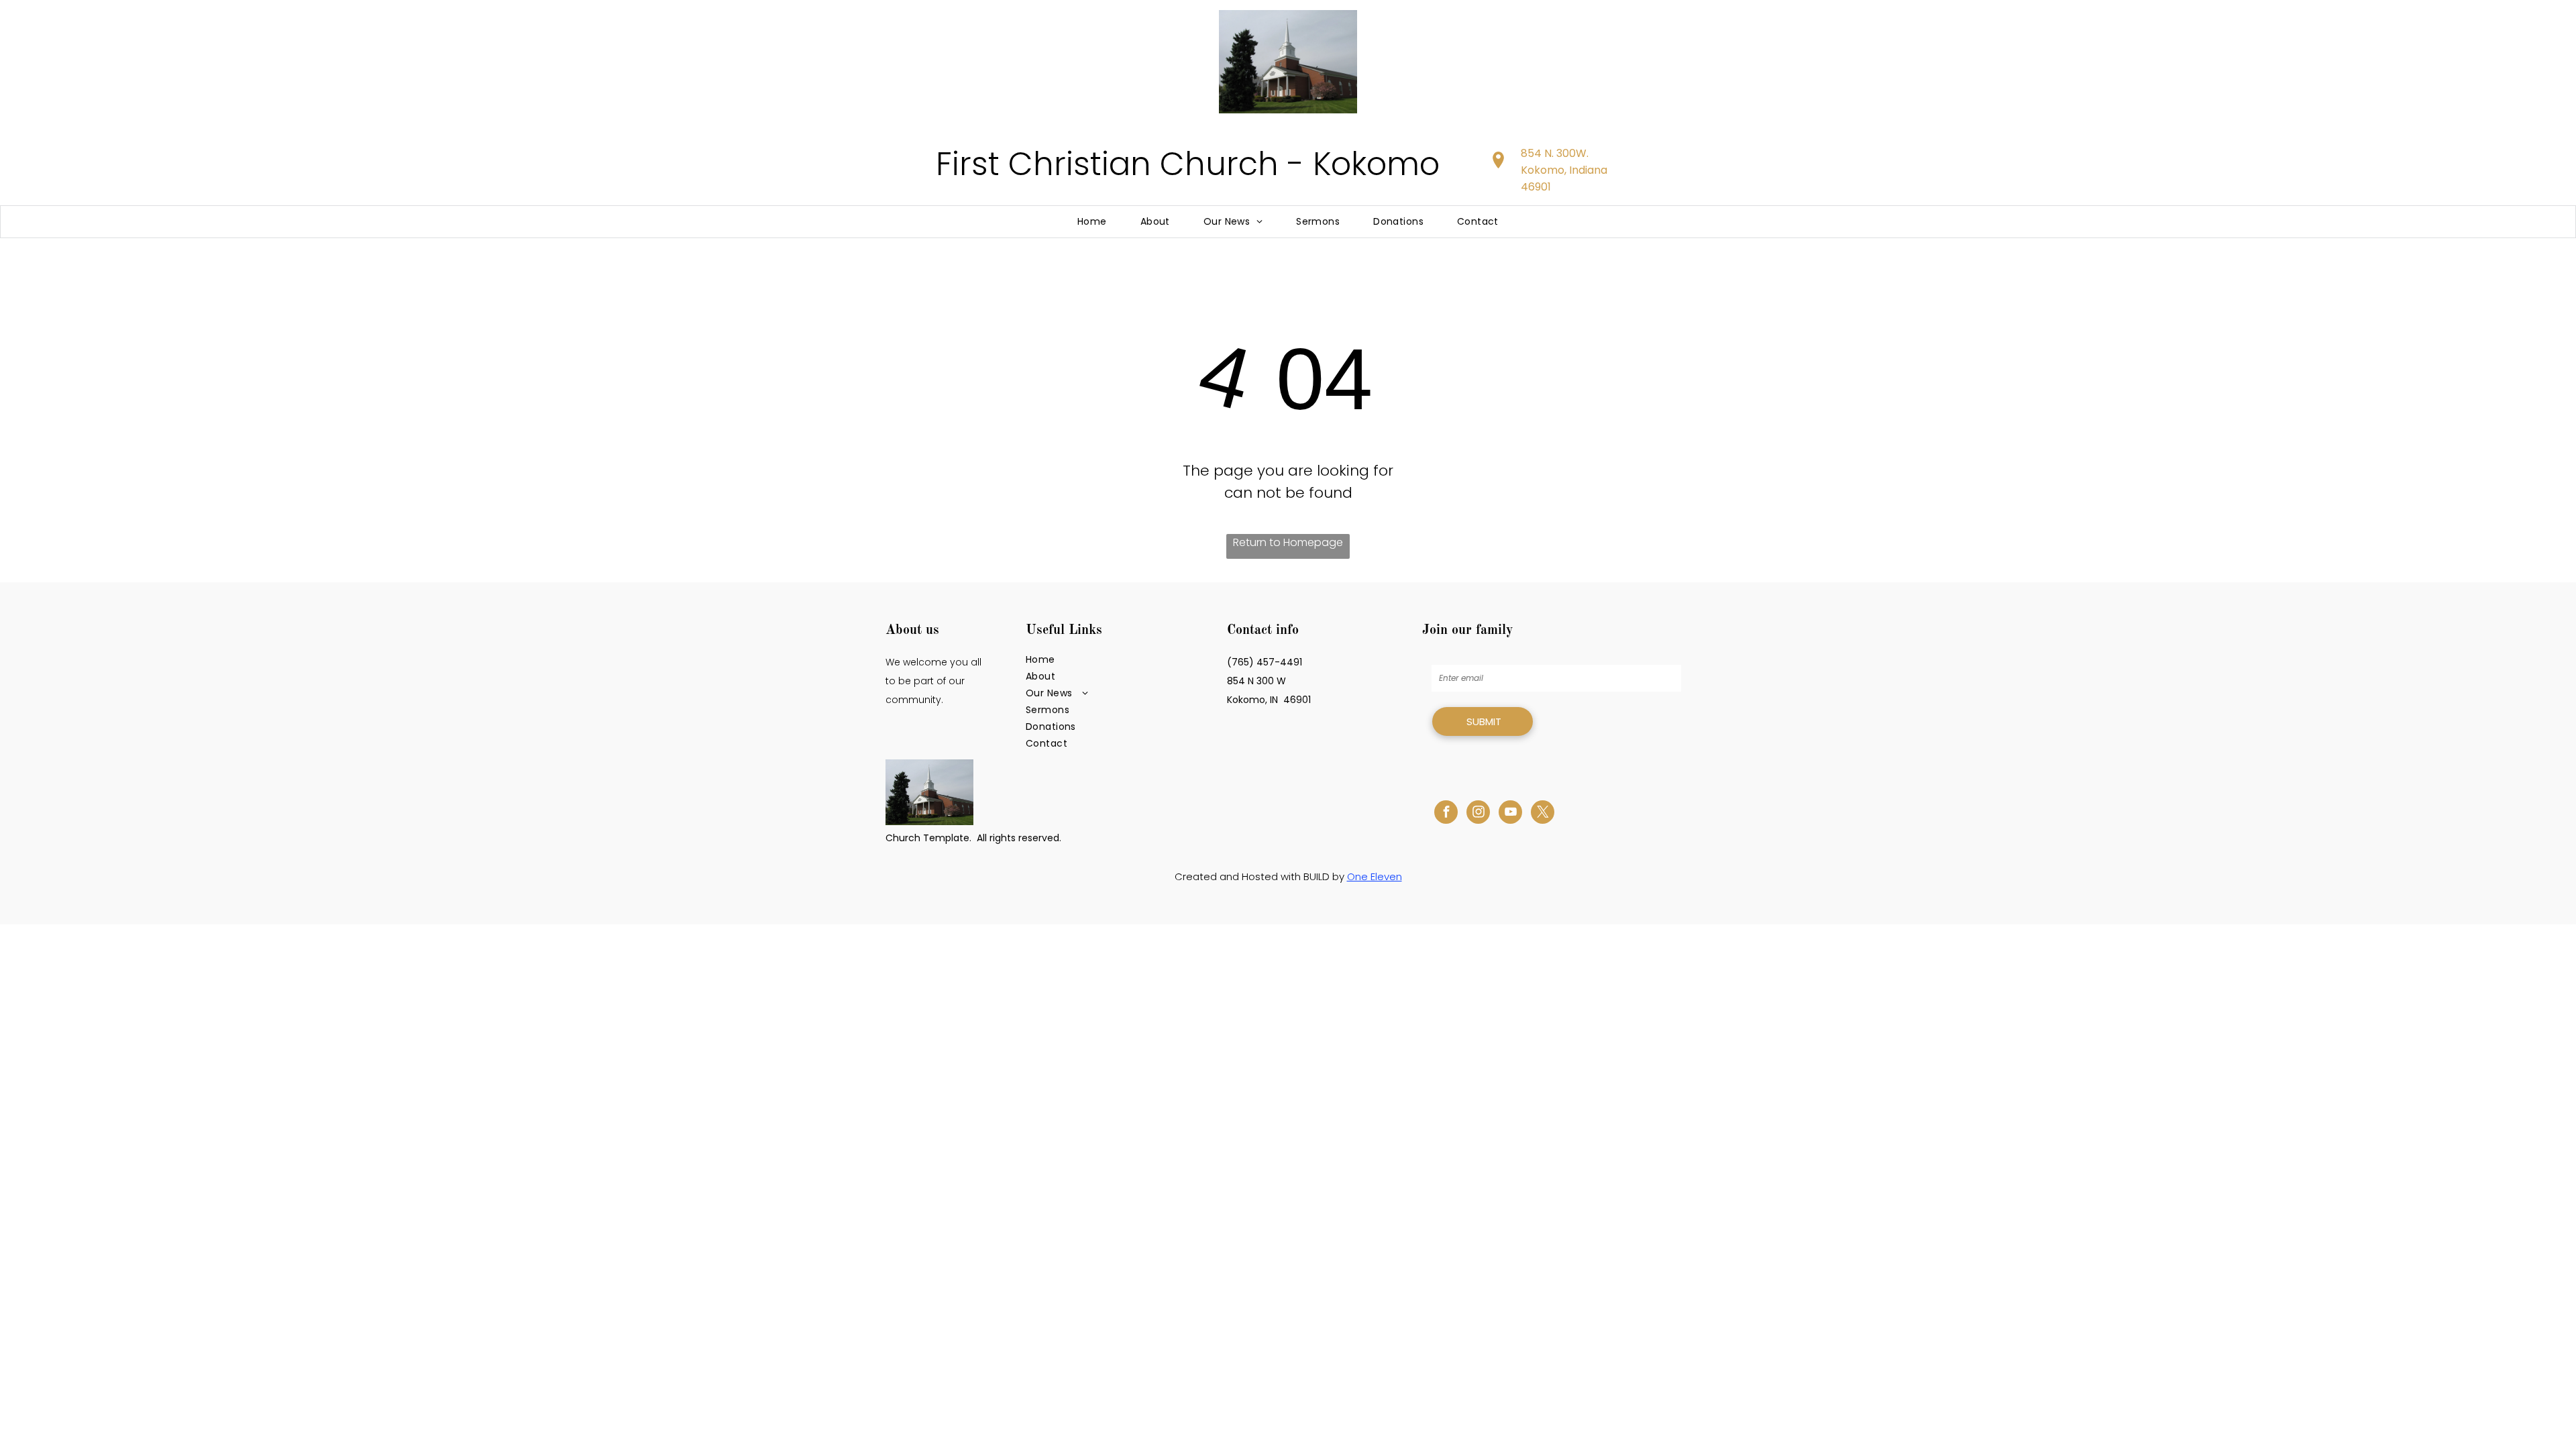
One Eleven (1375, 876)
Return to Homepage (1288, 542)
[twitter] (1543, 814)
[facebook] (1446, 814)
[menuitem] (1092, 222)
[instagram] (1478, 814)
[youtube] (1510, 814)
